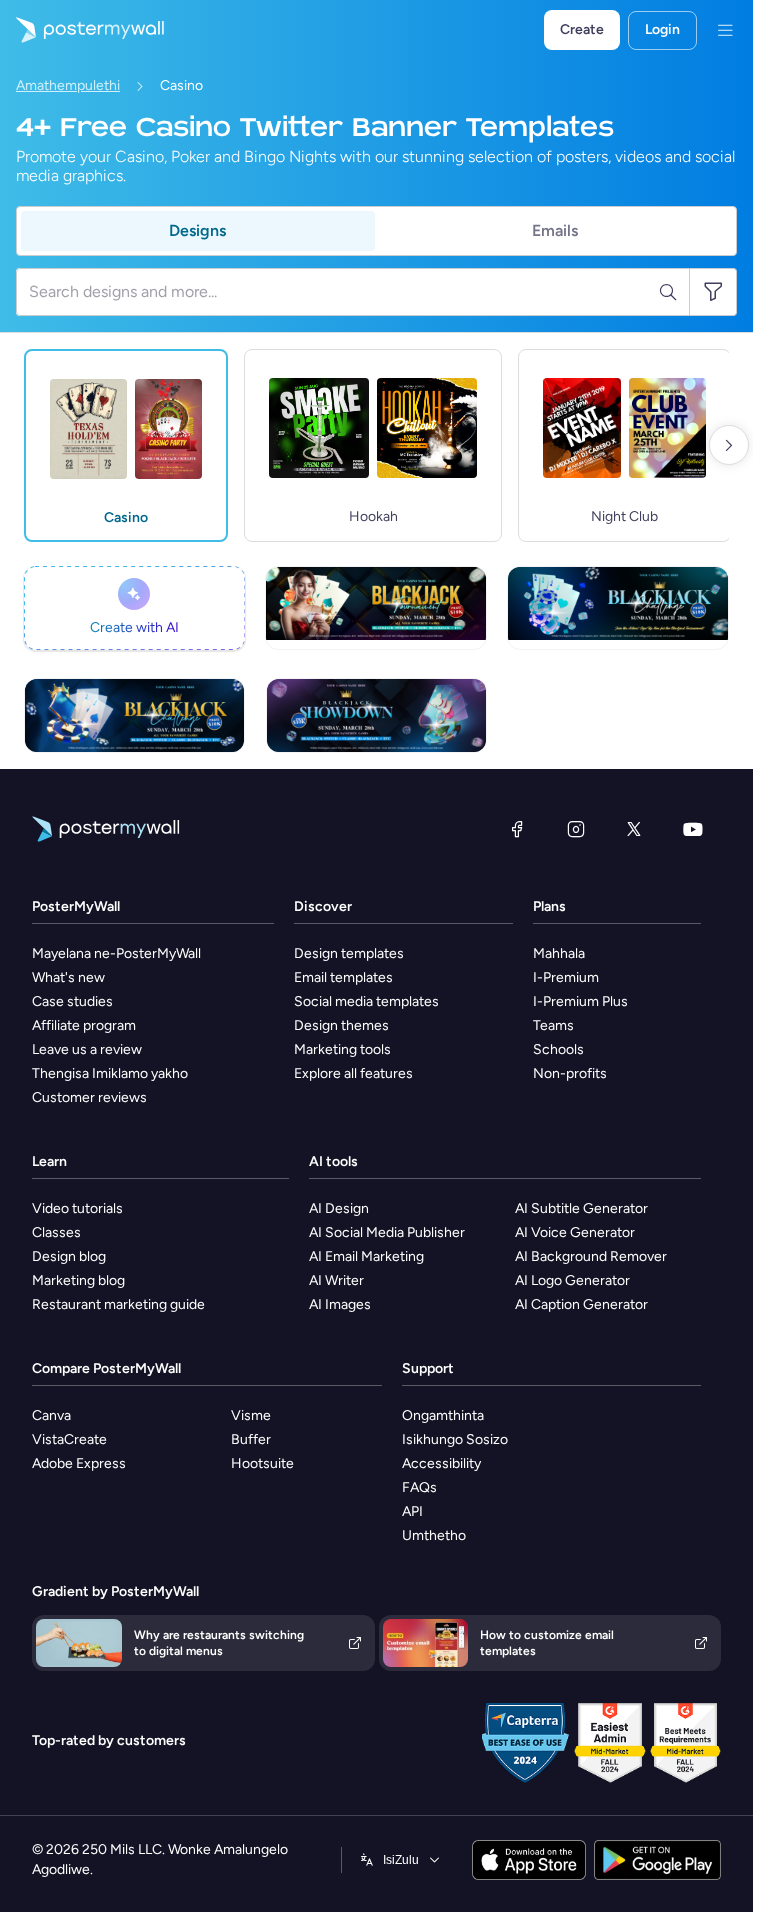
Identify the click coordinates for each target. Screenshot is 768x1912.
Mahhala (559, 953)
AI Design (339, 1208)
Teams (553, 1025)
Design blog (69, 1256)
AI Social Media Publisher (387, 1232)
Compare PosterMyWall (106, 1368)
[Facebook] (517, 829)
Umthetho (434, 1535)
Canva (51, 1415)
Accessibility (441, 1463)
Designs (197, 230)
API (412, 1511)
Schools (558, 1049)
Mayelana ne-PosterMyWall (116, 953)
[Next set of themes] (729, 445)
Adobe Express (79, 1463)
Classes (56, 1232)
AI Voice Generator (575, 1232)
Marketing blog (78, 1280)
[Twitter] (634, 829)
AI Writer (336, 1280)
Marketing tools (342, 1049)
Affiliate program (84, 1025)
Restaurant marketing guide (118, 1304)
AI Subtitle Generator (581, 1208)
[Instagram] (576, 829)
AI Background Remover (591, 1256)
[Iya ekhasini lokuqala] (82, 30)
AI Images (340, 1304)
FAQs (419, 1487)
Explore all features (353, 1073)
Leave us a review (87, 1049)
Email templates (343, 977)
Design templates (349, 953)
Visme (251, 1415)
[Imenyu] (725, 30)
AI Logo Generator (572, 1280)
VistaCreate (69, 1439)
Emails (555, 230)
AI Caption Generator (581, 1304)
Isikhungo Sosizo (455, 1439)
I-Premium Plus (580, 1001)
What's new (68, 977)
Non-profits (570, 1073)
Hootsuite (262, 1463)
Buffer (251, 1439)
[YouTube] (693, 829)
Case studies (72, 1001)
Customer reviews (89, 1097)
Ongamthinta (443, 1415)
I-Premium (566, 977)
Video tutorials (77, 1208)
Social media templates (366, 1001)
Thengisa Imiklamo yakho (110, 1073)
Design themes (341, 1025)
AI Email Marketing (366, 1256)
